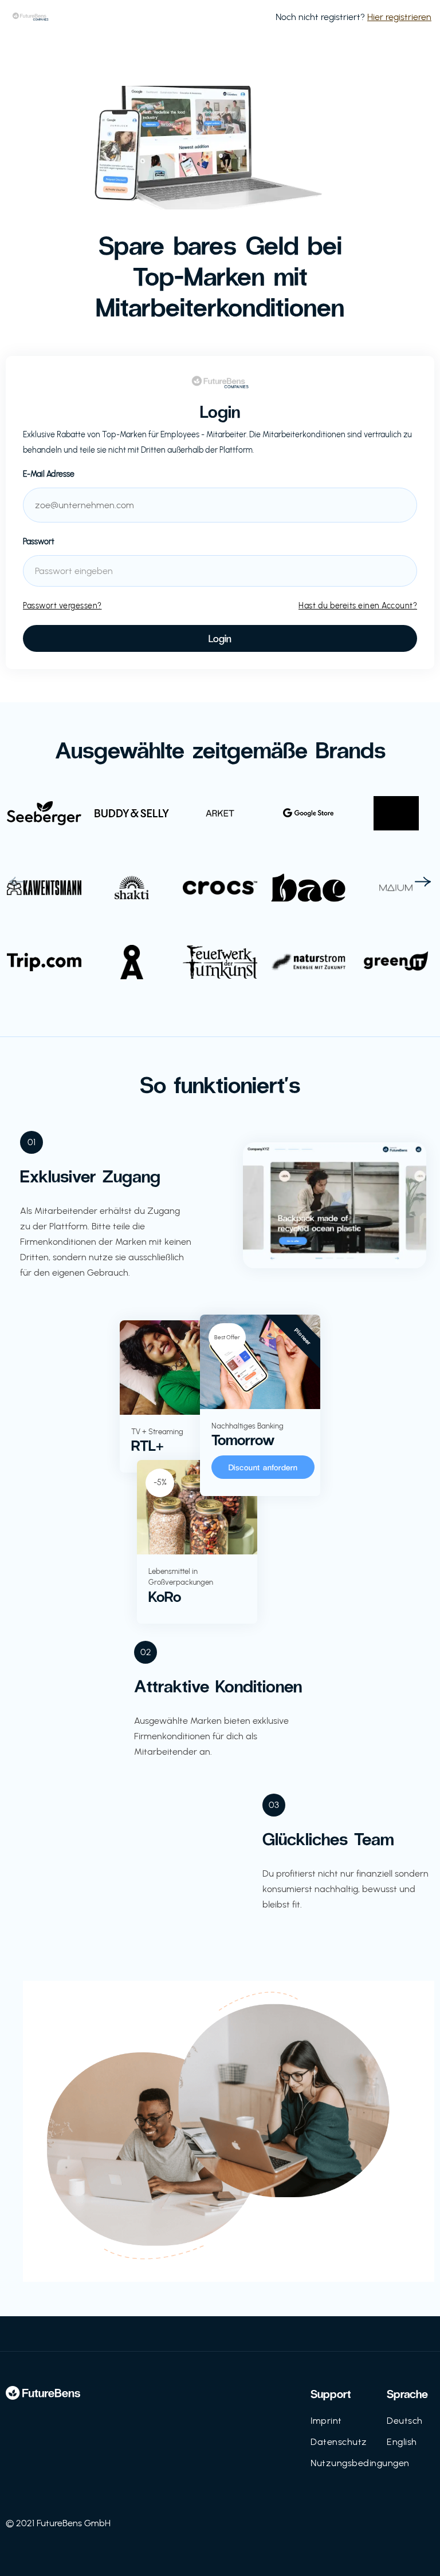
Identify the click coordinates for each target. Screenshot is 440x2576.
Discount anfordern (263, 1467)
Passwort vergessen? (62, 606)
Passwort (39, 542)
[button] (17, 882)
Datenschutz (339, 2442)
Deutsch (405, 2421)
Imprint (326, 2421)
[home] (30, 17)
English (402, 2442)
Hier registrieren (399, 17)
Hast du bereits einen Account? (358, 606)
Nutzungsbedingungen (360, 2463)
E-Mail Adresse (49, 474)
